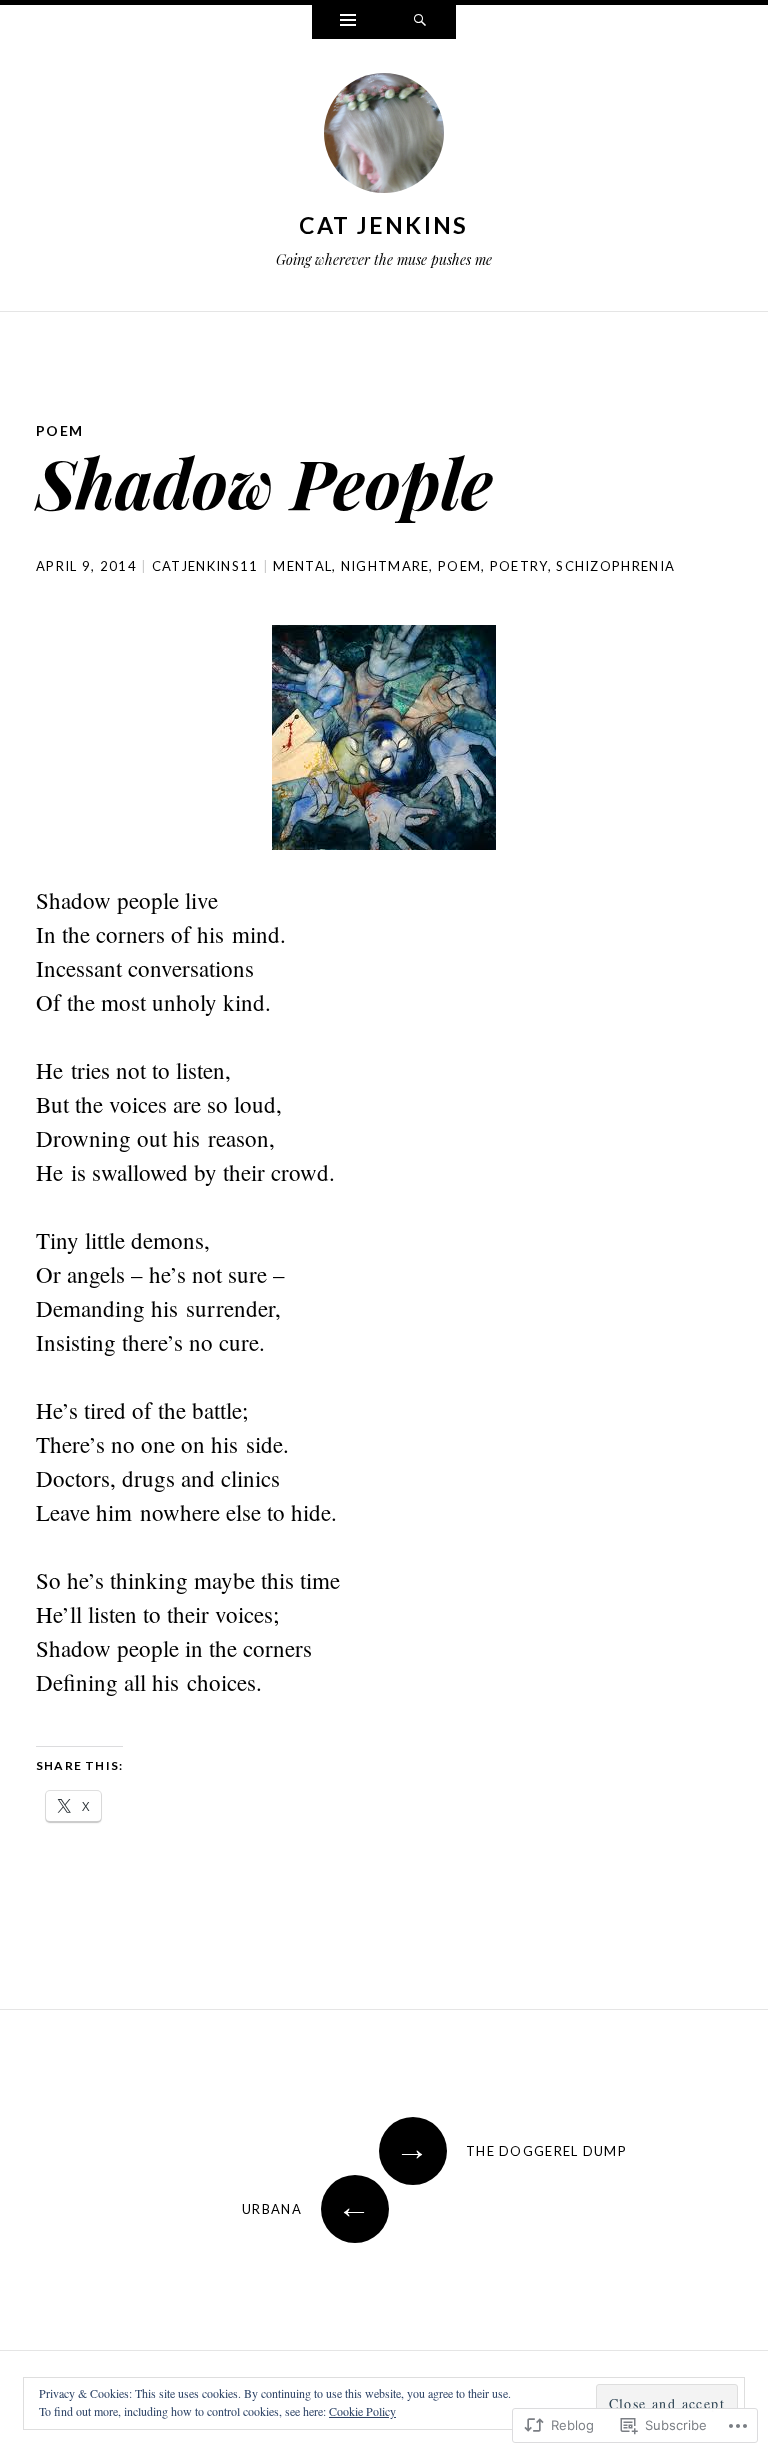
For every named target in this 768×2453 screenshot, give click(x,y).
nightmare (385, 566)
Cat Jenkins (383, 225)
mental (302, 566)
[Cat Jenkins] (384, 137)
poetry (519, 566)
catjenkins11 (205, 566)
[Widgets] (348, 22)
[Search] (420, 22)
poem (60, 430)
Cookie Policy (362, 2411)
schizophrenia (615, 566)
